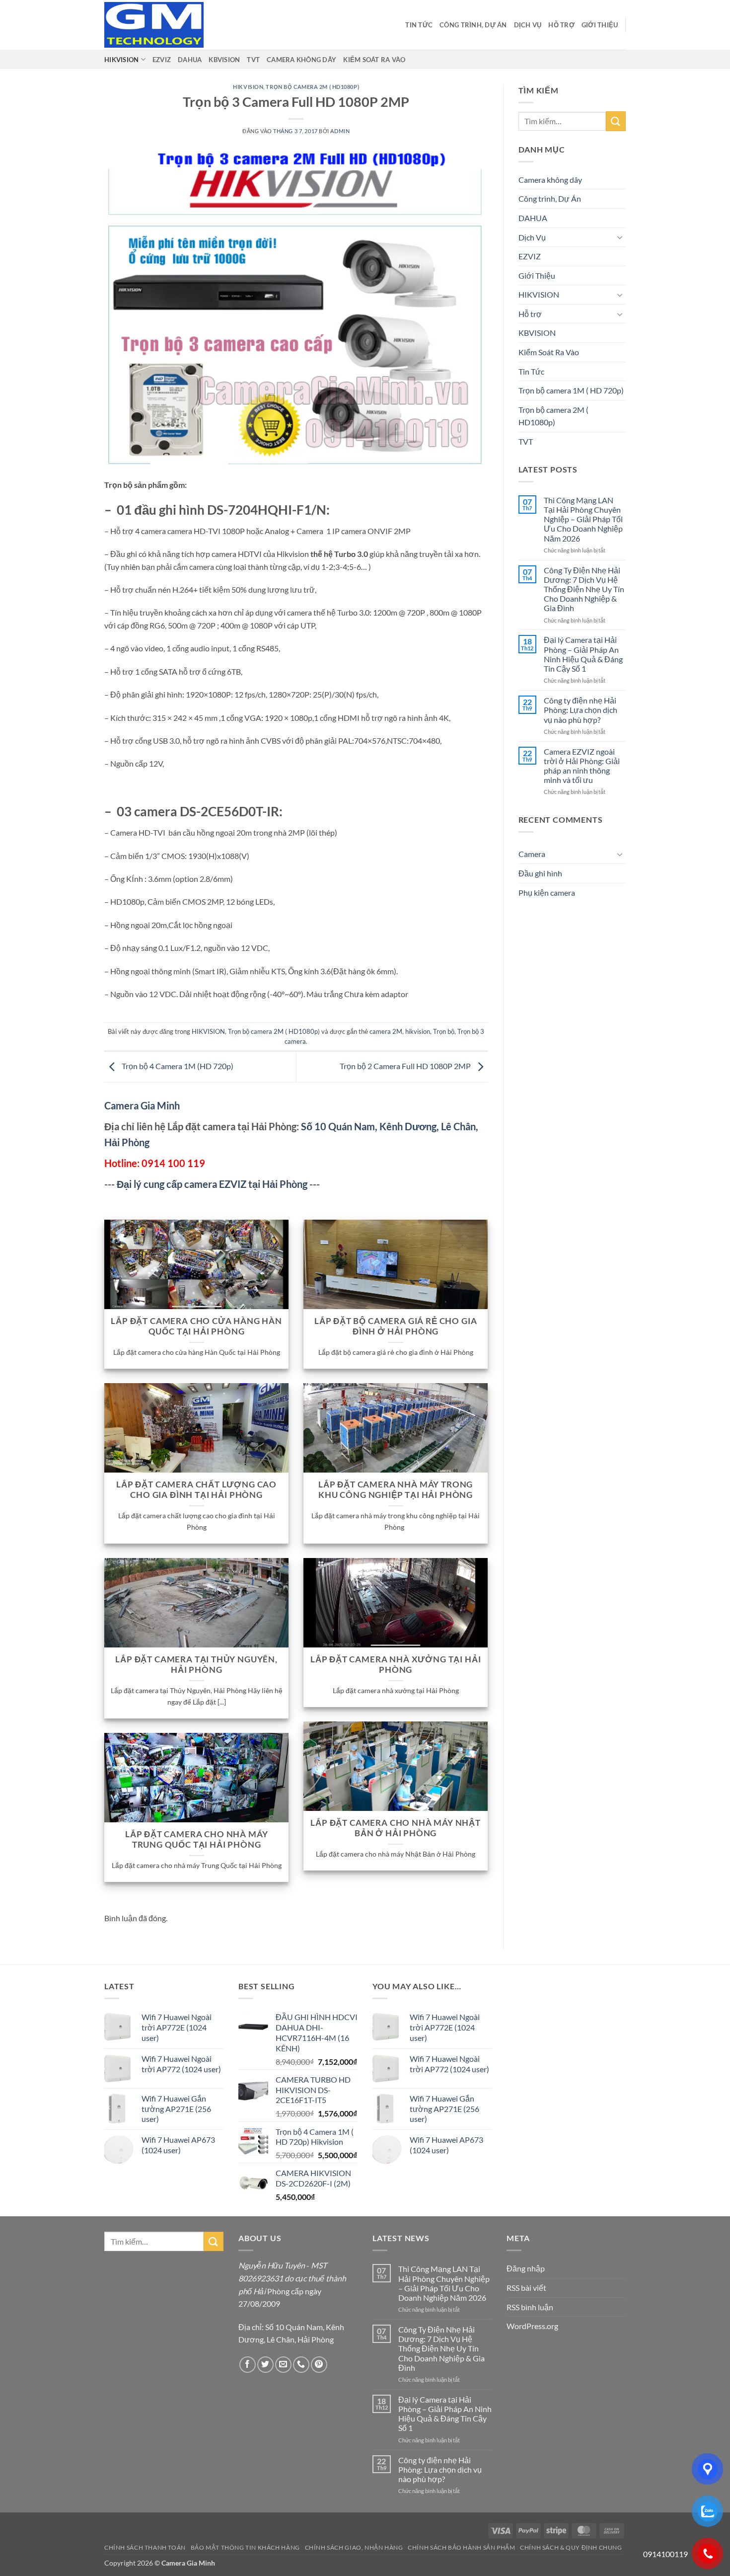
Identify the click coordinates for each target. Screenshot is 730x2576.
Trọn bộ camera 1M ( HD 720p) (571, 390)
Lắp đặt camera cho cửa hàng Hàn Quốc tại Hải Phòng (196, 1327)
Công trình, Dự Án (473, 25)
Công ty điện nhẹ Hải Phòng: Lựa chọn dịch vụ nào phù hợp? (581, 710)
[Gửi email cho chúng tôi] (283, 2365)
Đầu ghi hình (540, 873)
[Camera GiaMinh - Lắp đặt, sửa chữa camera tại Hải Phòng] (154, 25)
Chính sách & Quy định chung (571, 2547)
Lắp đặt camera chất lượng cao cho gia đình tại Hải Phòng (196, 1490)
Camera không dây (301, 60)
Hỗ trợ (561, 25)
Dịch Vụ (528, 25)
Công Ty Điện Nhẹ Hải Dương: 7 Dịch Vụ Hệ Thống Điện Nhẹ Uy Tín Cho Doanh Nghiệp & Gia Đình (584, 589)
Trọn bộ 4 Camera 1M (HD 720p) (177, 1066)
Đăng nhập (526, 2268)
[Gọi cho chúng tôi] (301, 2365)
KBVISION (224, 60)
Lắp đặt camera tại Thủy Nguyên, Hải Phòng (196, 1665)
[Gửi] (616, 121)
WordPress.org (532, 2326)
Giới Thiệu (600, 25)
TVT (253, 60)
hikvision (418, 1031)
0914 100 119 (173, 1163)
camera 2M (386, 1031)
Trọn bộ (444, 1031)
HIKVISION (121, 60)
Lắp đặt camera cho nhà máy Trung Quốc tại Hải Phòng (197, 1840)
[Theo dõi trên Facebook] (248, 2365)
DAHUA (190, 60)
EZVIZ (162, 60)
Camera (532, 854)
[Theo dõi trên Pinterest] (319, 2365)
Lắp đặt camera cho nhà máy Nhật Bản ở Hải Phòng (396, 1828)
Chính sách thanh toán (145, 2547)
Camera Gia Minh (142, 1105)
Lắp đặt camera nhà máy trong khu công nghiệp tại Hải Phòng (396, 1490)
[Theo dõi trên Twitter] (265, 2365)
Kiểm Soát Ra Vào (374, 60)
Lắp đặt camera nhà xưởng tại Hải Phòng (396, 1665)
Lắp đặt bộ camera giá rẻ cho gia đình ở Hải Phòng (396, 1327)
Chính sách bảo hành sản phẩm (461, 2547)
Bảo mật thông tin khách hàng (245, 2547)
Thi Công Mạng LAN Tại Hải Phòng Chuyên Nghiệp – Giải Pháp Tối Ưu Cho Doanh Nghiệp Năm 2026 (583, 519)
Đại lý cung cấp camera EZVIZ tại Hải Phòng (212, 1184)
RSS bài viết (526, 2288)
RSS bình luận (530, 2307)
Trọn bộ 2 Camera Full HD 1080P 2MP (406, 1066)
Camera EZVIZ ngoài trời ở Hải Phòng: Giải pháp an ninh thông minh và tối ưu (582, 766)
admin (340, 131)
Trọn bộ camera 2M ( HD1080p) (312, 87)
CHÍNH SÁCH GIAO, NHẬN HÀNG (354, 2547)
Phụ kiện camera (547, 893)
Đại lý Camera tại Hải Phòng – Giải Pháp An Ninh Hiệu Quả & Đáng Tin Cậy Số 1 (583, 654)
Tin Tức (419, 25)
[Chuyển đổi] (620, 237)
